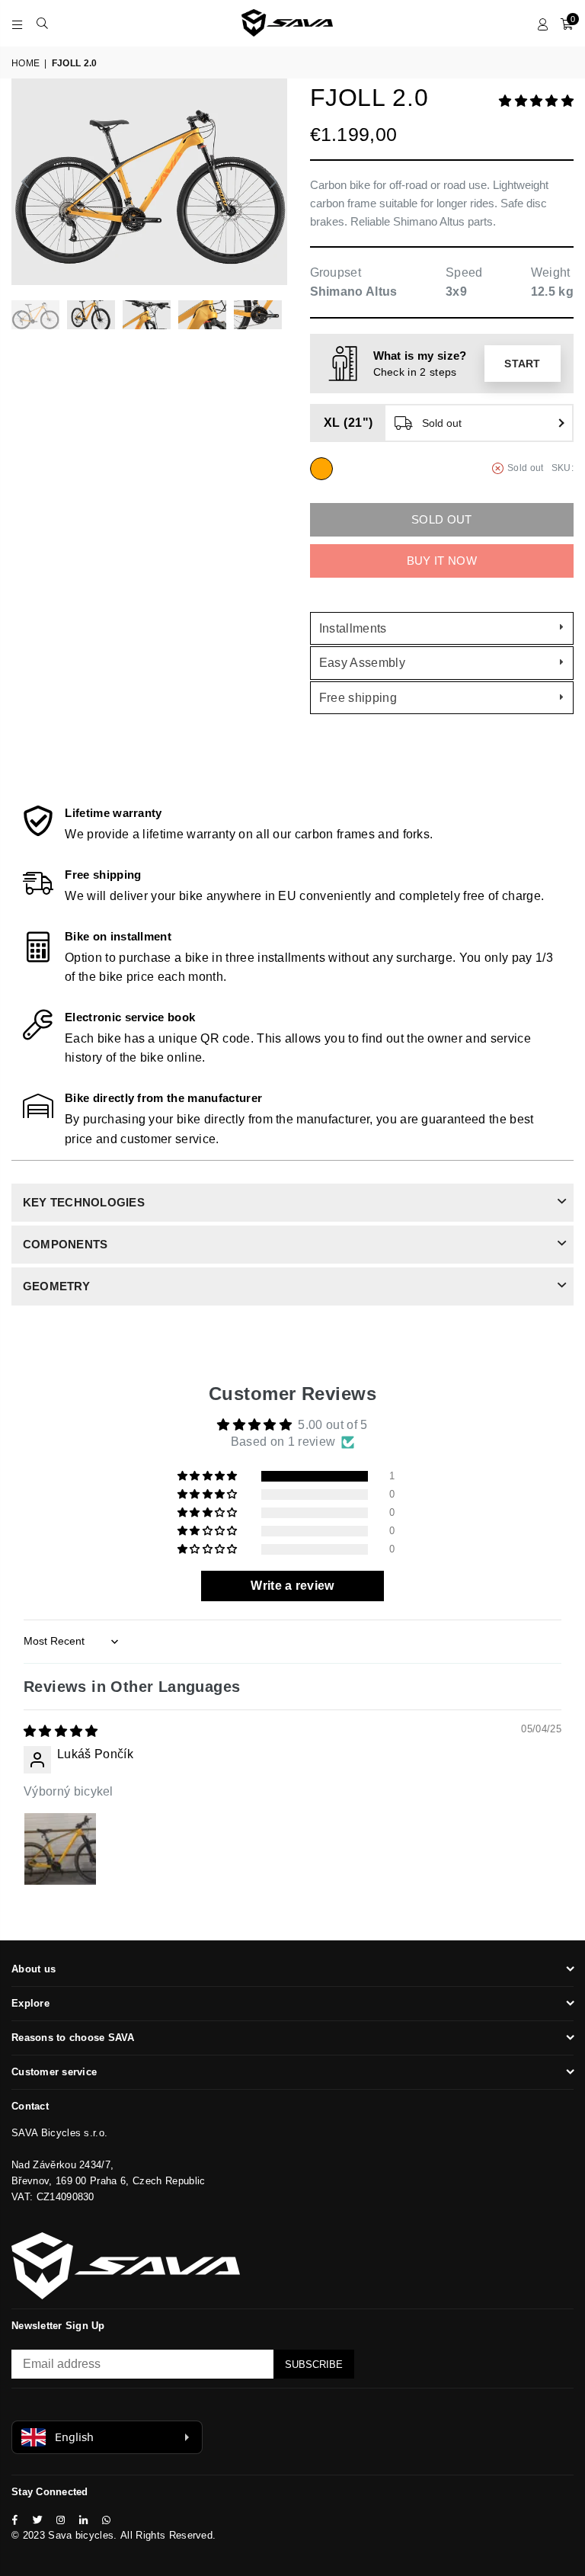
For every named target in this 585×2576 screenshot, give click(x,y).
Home (26, 63)
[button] (536, 101)
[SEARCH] (42, 23)
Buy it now (442, 561)
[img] (61, 1731)
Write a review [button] (292, 1586)
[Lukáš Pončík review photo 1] (60, 1849)
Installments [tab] (353, 628)
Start (523, 364)
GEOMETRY (56, 1286)
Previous (25, 182)
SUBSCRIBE (314, 2365)
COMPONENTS (65, 1244)
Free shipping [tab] (358, 698)
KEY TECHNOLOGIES (84, 1202)
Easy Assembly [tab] (362, 663)
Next (274, 182)
